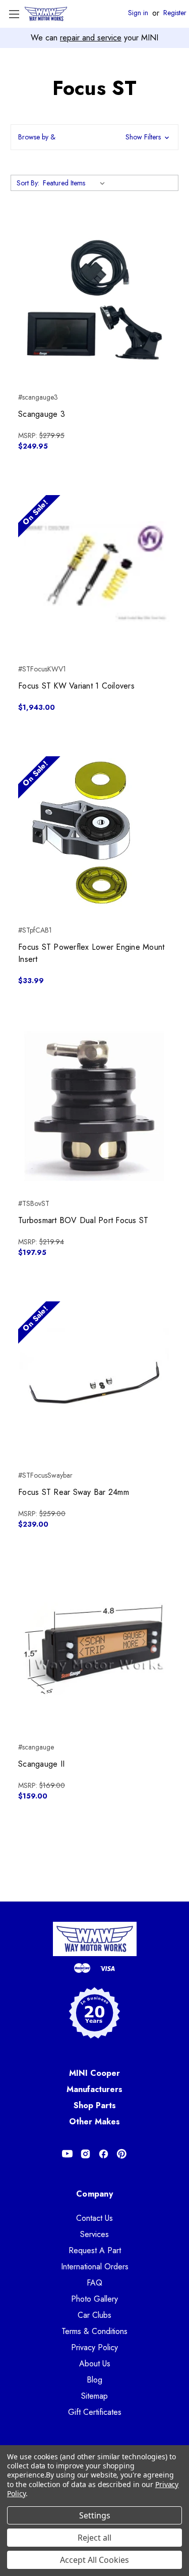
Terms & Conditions (94, 2331)
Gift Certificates (95, 2412)
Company (94, 2194)
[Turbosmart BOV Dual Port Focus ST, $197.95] (94, 1106)
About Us (95, 2364)
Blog (94, 2380)
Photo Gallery (94, 2299)
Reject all (94, 2538)
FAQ (94, 2283)
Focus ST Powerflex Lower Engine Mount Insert (91, 953)
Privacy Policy (94, 2347)
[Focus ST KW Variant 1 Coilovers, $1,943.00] (94, 572)
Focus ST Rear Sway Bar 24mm (74, 1492)
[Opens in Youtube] (67, 2154)
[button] (94, 137)
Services (94, 2234)
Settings (95, 2515)
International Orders (95, 2267)
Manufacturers (94, 2089)
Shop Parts (95, 2105)
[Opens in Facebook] (104, 2154)
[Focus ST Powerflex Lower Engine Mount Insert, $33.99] (94, 833)
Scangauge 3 (42, 414)
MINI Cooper (94, 2073)
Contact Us (94, 2218)
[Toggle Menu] (14, 14)
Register (175, 13)
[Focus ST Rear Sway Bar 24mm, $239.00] (94, 1378)
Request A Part (95, 2250)
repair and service (91, 38)
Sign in (138, 13)
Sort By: (28, 183)
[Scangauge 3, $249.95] (94, 300)
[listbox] (76, 183)
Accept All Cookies (94, 2560)
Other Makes (94, 2122)
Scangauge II (41, 1764)
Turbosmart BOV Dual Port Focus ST (83, 1220)
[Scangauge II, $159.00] (94, 1650)
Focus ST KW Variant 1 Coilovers (76, 686)
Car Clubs (94, 2315)
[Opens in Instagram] (85, 2154)
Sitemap (94, 2396)
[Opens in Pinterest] (122, 2154)
